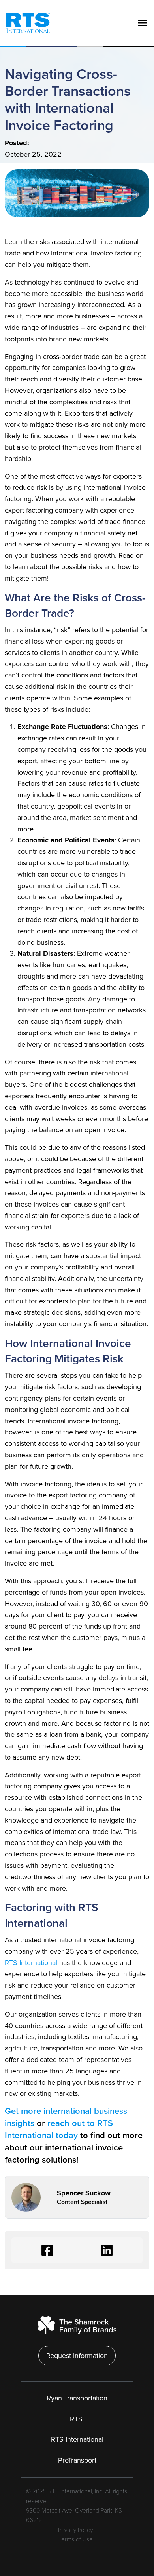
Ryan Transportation (77, 2398)
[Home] (25, 23)
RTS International (31, 1963)
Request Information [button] (77, 2356)
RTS (77, 2419)
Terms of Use (76, 2540)
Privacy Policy (75, 2530)
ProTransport (77, 2460)
